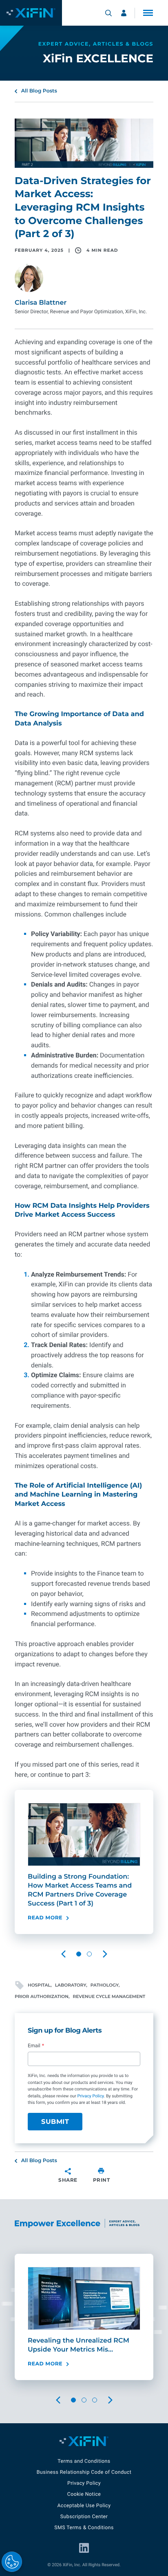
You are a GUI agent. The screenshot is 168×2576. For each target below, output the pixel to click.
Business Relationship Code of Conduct (84, 2472)
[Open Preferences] (12, 2562)
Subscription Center (84, 2517)
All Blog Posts (39, 91)
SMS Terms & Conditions (84, 2528)
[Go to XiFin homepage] (31, 13)
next (111, 1954)
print (102, 2180)
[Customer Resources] (124, 13)
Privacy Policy (90, 2096)
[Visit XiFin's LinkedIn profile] (84, 2548)
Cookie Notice (84, 2494)
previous (70, 1954)
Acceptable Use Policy (84, 2506)
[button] (148, 13)
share (68, 2180)
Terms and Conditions (84, 2461)
